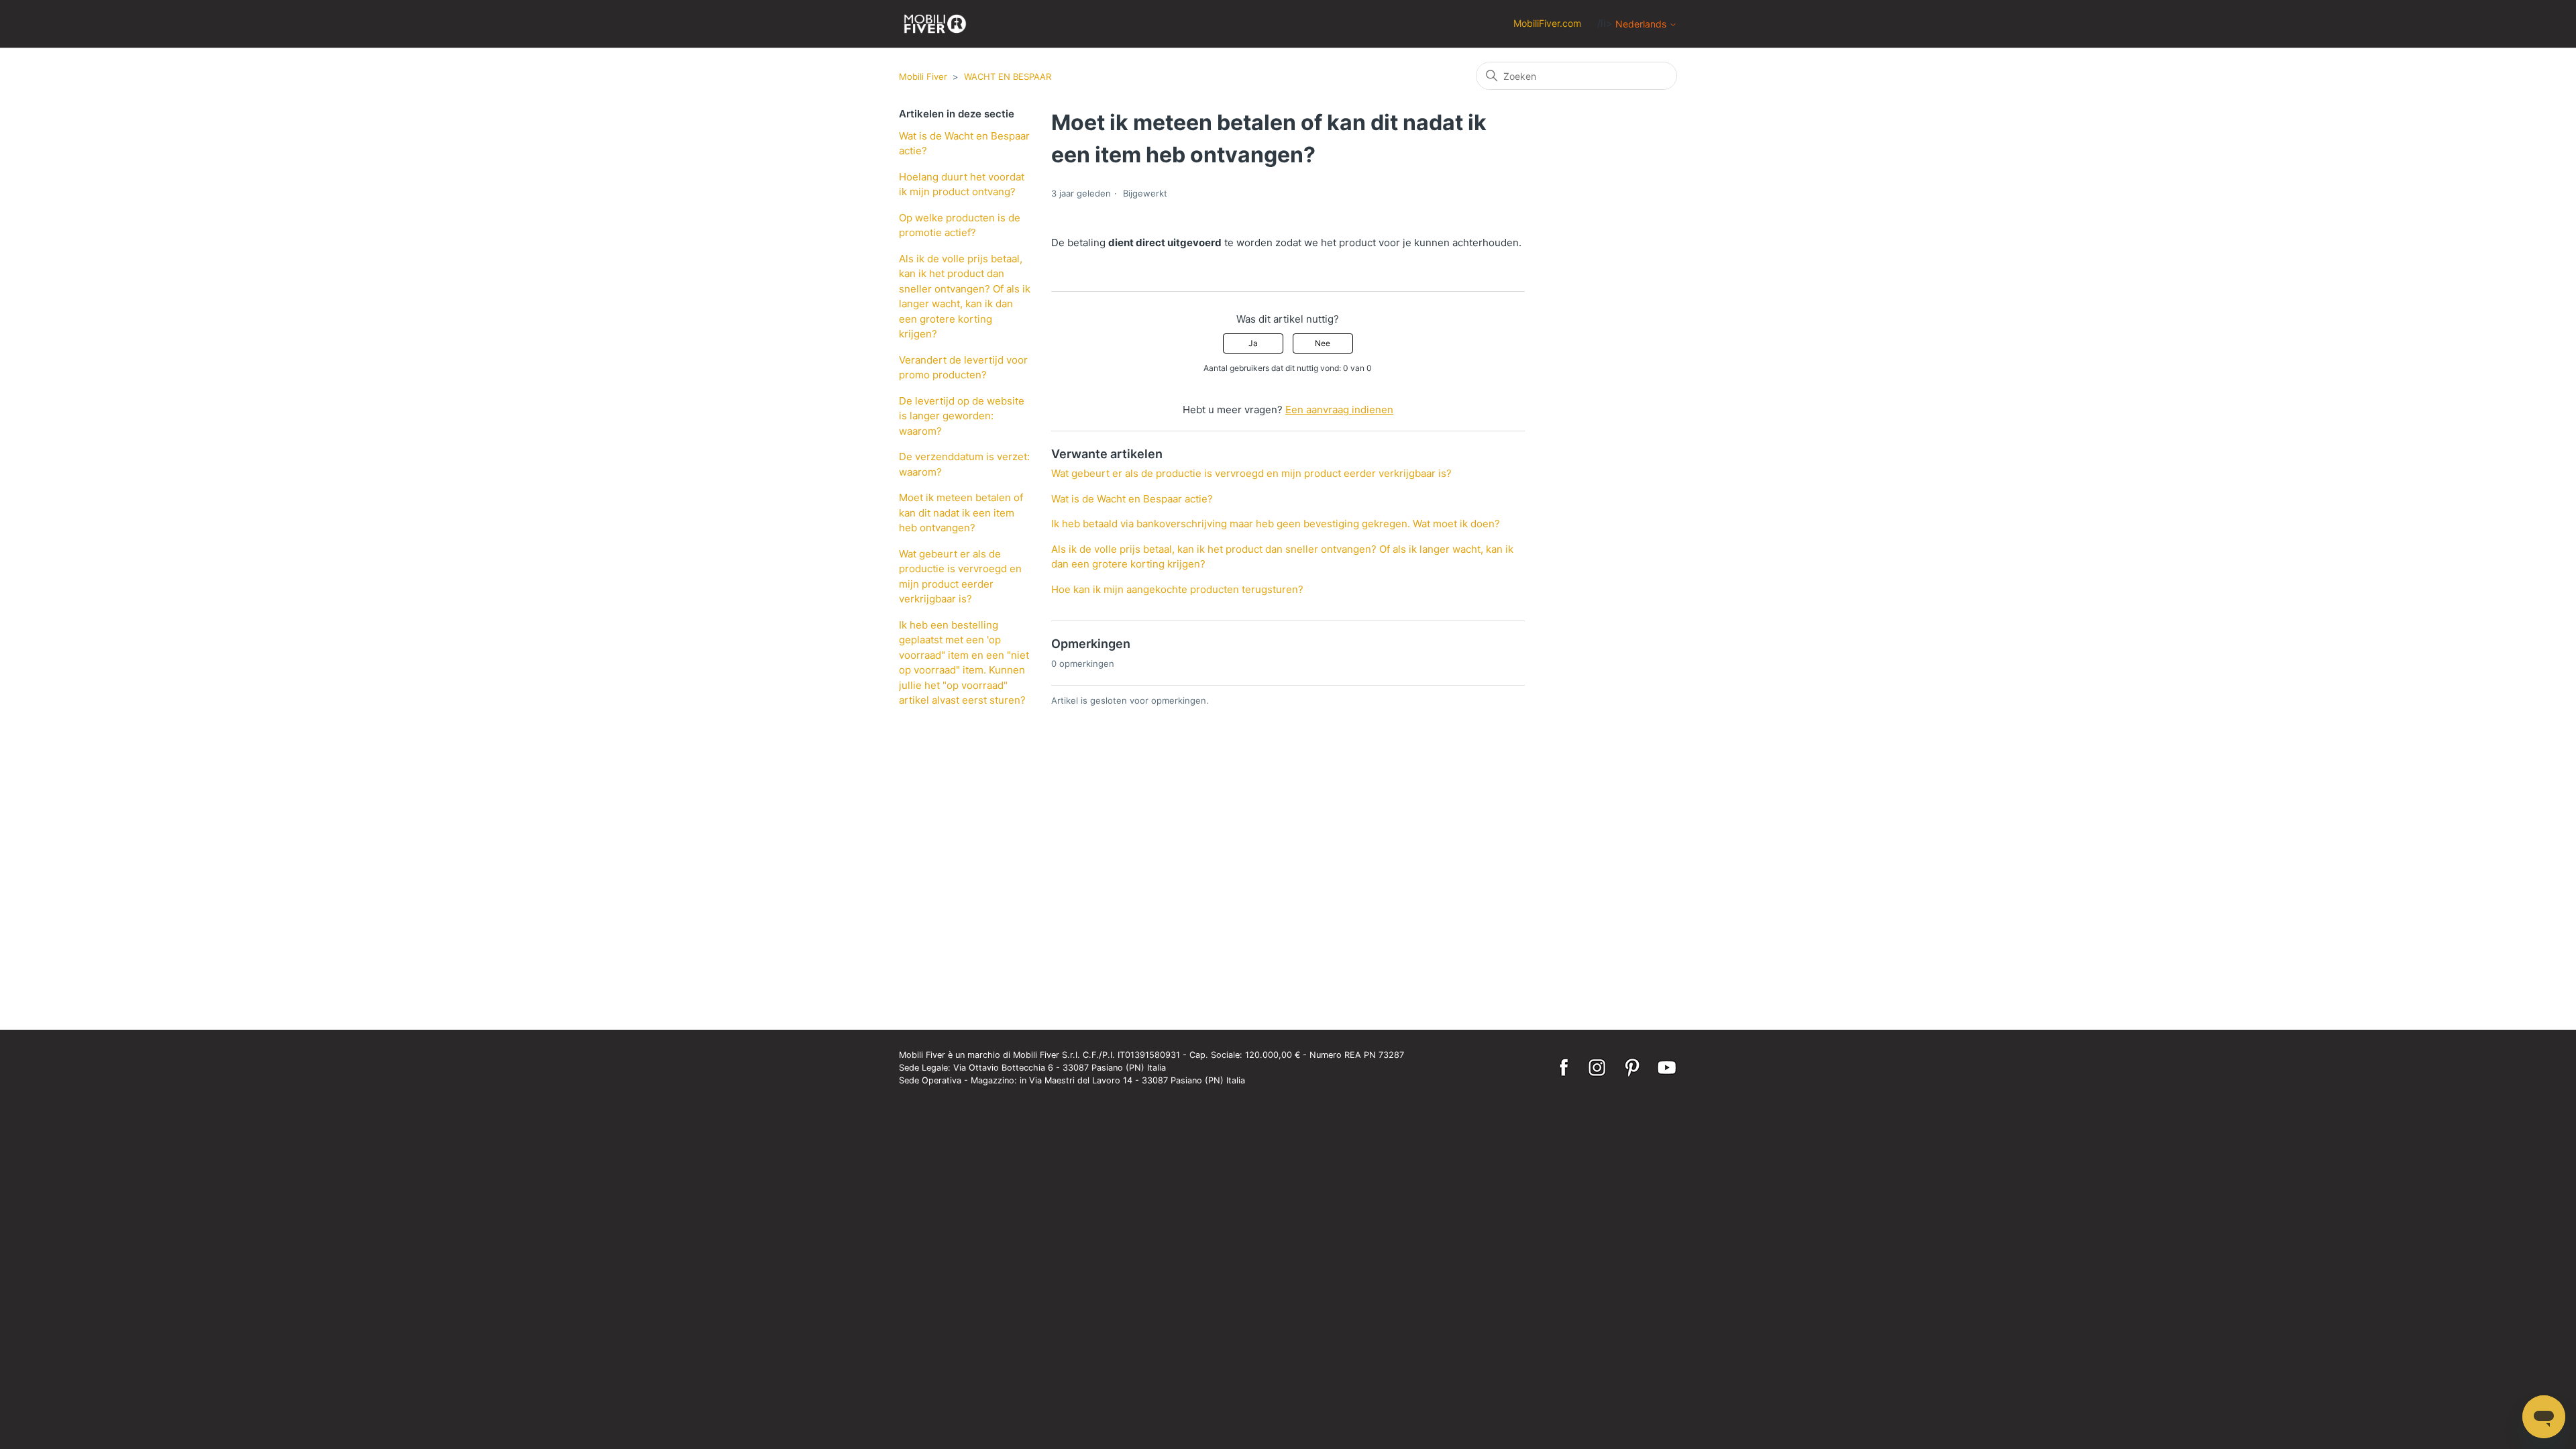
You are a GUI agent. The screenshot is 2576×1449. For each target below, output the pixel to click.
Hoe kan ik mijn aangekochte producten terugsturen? (1177, 589)
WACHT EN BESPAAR (1008, 76)
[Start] (935, 24)
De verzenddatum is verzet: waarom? (964, 464)
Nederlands (1642, 24)
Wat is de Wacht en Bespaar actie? (964, 144)
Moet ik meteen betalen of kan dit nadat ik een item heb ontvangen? (961, 513)
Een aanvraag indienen (1339, 410)
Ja (1253, 343)
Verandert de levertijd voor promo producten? (963, 368)
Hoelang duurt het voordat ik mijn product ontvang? (962, 184)
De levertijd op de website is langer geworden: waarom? (962, 416)
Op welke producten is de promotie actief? (960, 225)
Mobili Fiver (923, 76)
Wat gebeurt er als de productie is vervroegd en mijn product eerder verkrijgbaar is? (960, 577)
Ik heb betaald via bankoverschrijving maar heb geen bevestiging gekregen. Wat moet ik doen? (1276, 524)
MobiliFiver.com (1547, 23)
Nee (1323, 343)
